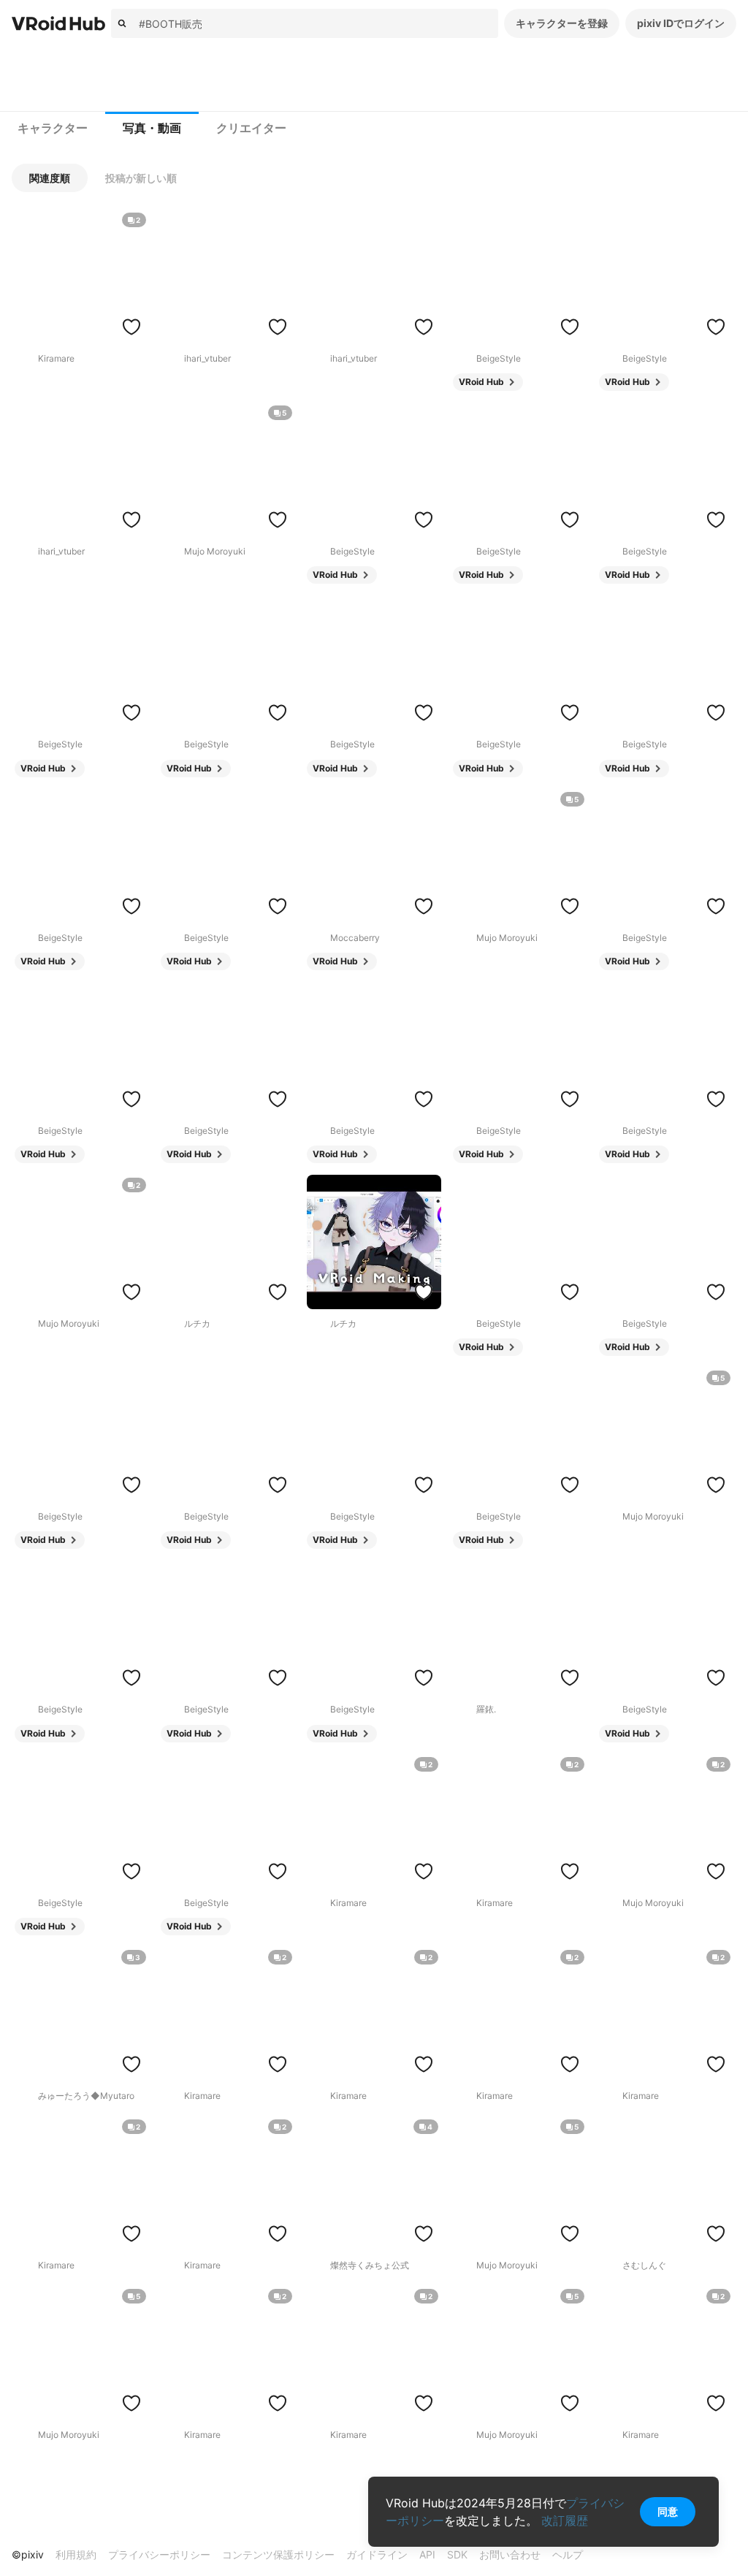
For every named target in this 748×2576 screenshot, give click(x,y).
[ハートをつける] (131, 327)
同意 (668, 2511)
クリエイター (251, 128)
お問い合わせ (510, 2554)
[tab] (53, 129)
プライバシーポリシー (159, 2554)
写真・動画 (152, 128)
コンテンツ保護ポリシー (278, 2554)
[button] (50, 178)
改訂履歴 (565, 2520)
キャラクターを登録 (562, 23)
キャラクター (53, 128)
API (427, 2554)
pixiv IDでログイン (681, 23)
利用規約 (76, 2554)
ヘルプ (568, 2554)
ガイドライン (377, 2554)
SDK (457, 2554)
